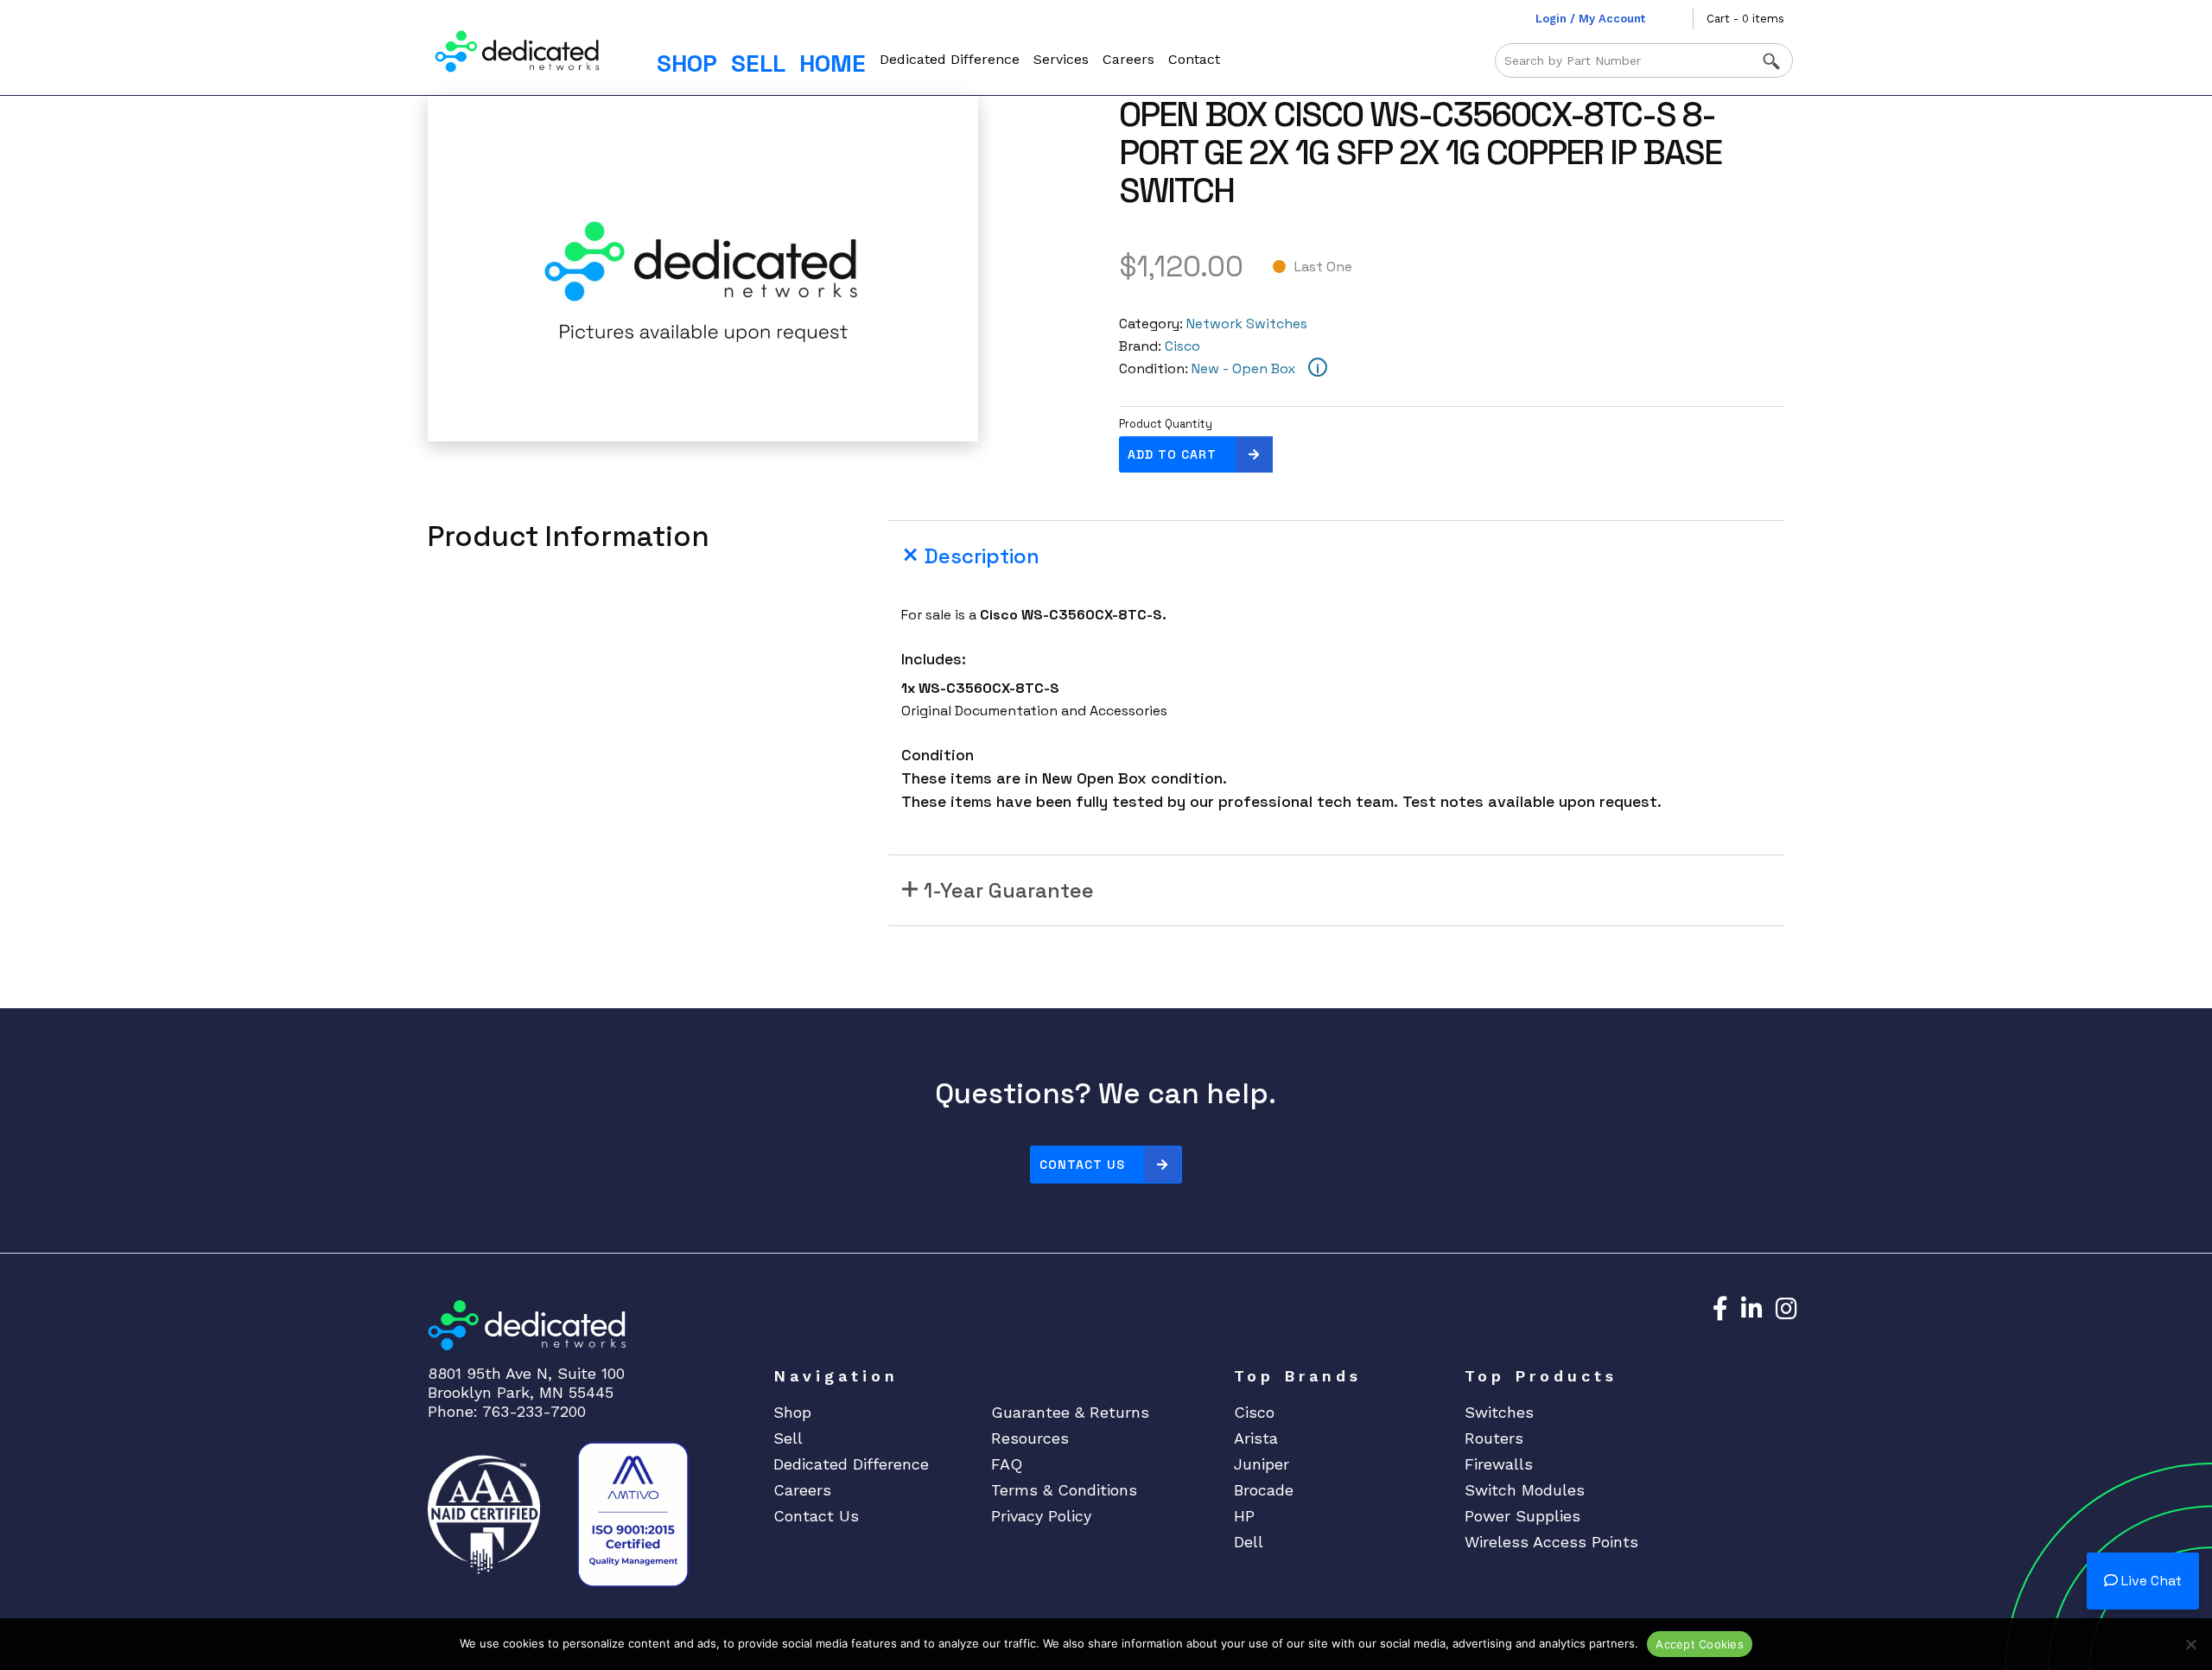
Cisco (1182, 346)
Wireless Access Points (1551, 1542)
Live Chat (2150, 1581)
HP (1244, 1516)
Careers (1128, 59)
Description (982, 556)
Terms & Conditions (1064, 1490)
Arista (1256, 1438)
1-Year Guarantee (1009, 890)
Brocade (1264, 1490)
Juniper (1262, 1464)
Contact (1194, 59)
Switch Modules (1525, 1490)
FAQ (1007, 1464)
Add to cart (1172, 454)
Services (1061, 59)
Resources (1030, 1438)
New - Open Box (1243, 368)
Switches (1499, 1412)
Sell (758, 63)
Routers (1494, 1438)
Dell (1249, 1542)
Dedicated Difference (950, 59)
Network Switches (1247, 324)
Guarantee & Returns (1070, 1412)
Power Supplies (1522, 1516)
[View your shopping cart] (1680, 19)
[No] (2190, 1644)
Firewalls (1499, 1464)
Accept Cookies (1700, 1644)
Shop (687, 63)
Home (833, 63)
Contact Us (1082, 1165)
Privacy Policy (1041, 1516)
